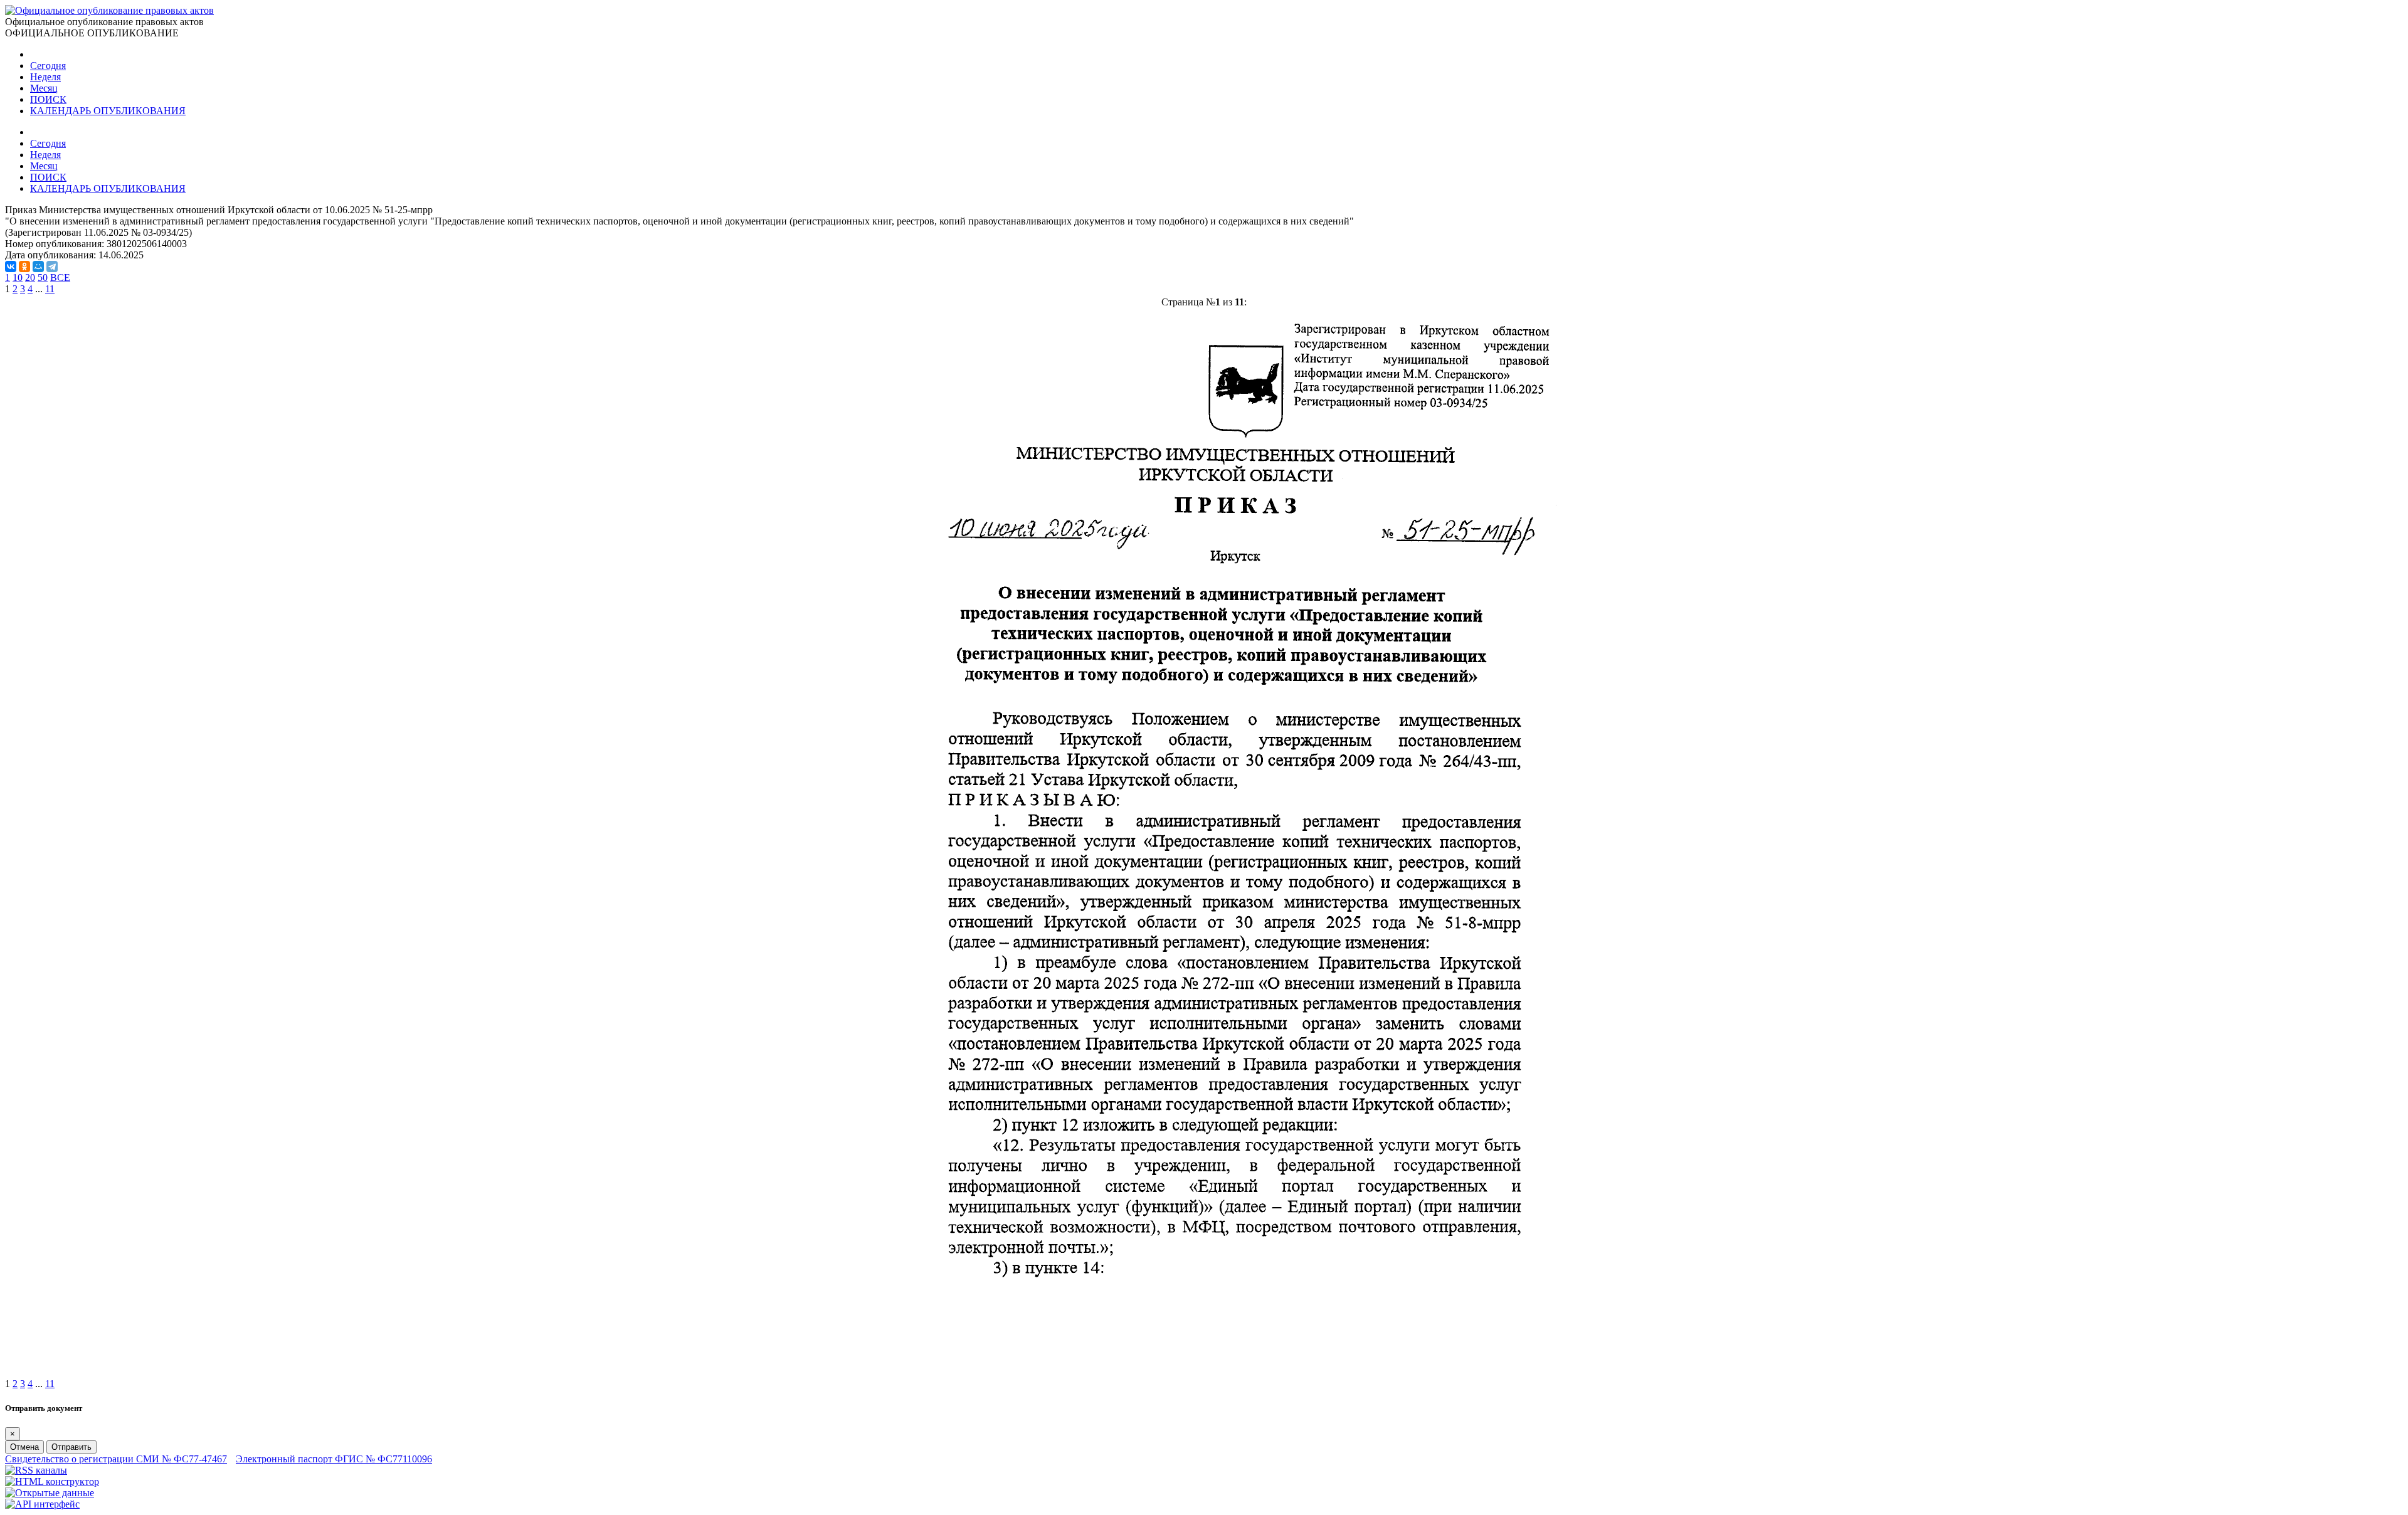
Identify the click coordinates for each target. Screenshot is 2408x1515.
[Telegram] (52, 267)
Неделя (45, 77)
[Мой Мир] (38, 267)
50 (43, 277)
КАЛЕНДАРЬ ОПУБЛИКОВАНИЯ (108, 111)
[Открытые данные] (50, 1493)
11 (50, 289)
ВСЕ (60, 277)
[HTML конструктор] (52, 1481)
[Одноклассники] (24, 267)
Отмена (24, 1447)
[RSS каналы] (36, 1470)
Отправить (71, 1447)
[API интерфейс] (42, 1504)
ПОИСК (48, 99)
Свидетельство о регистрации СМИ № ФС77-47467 (116, 1459)
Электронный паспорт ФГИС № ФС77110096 (334, 1459)
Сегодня (48, 66)
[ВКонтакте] (11, 267)
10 (18, 277)
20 (30, 277)
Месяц (44, 88)
